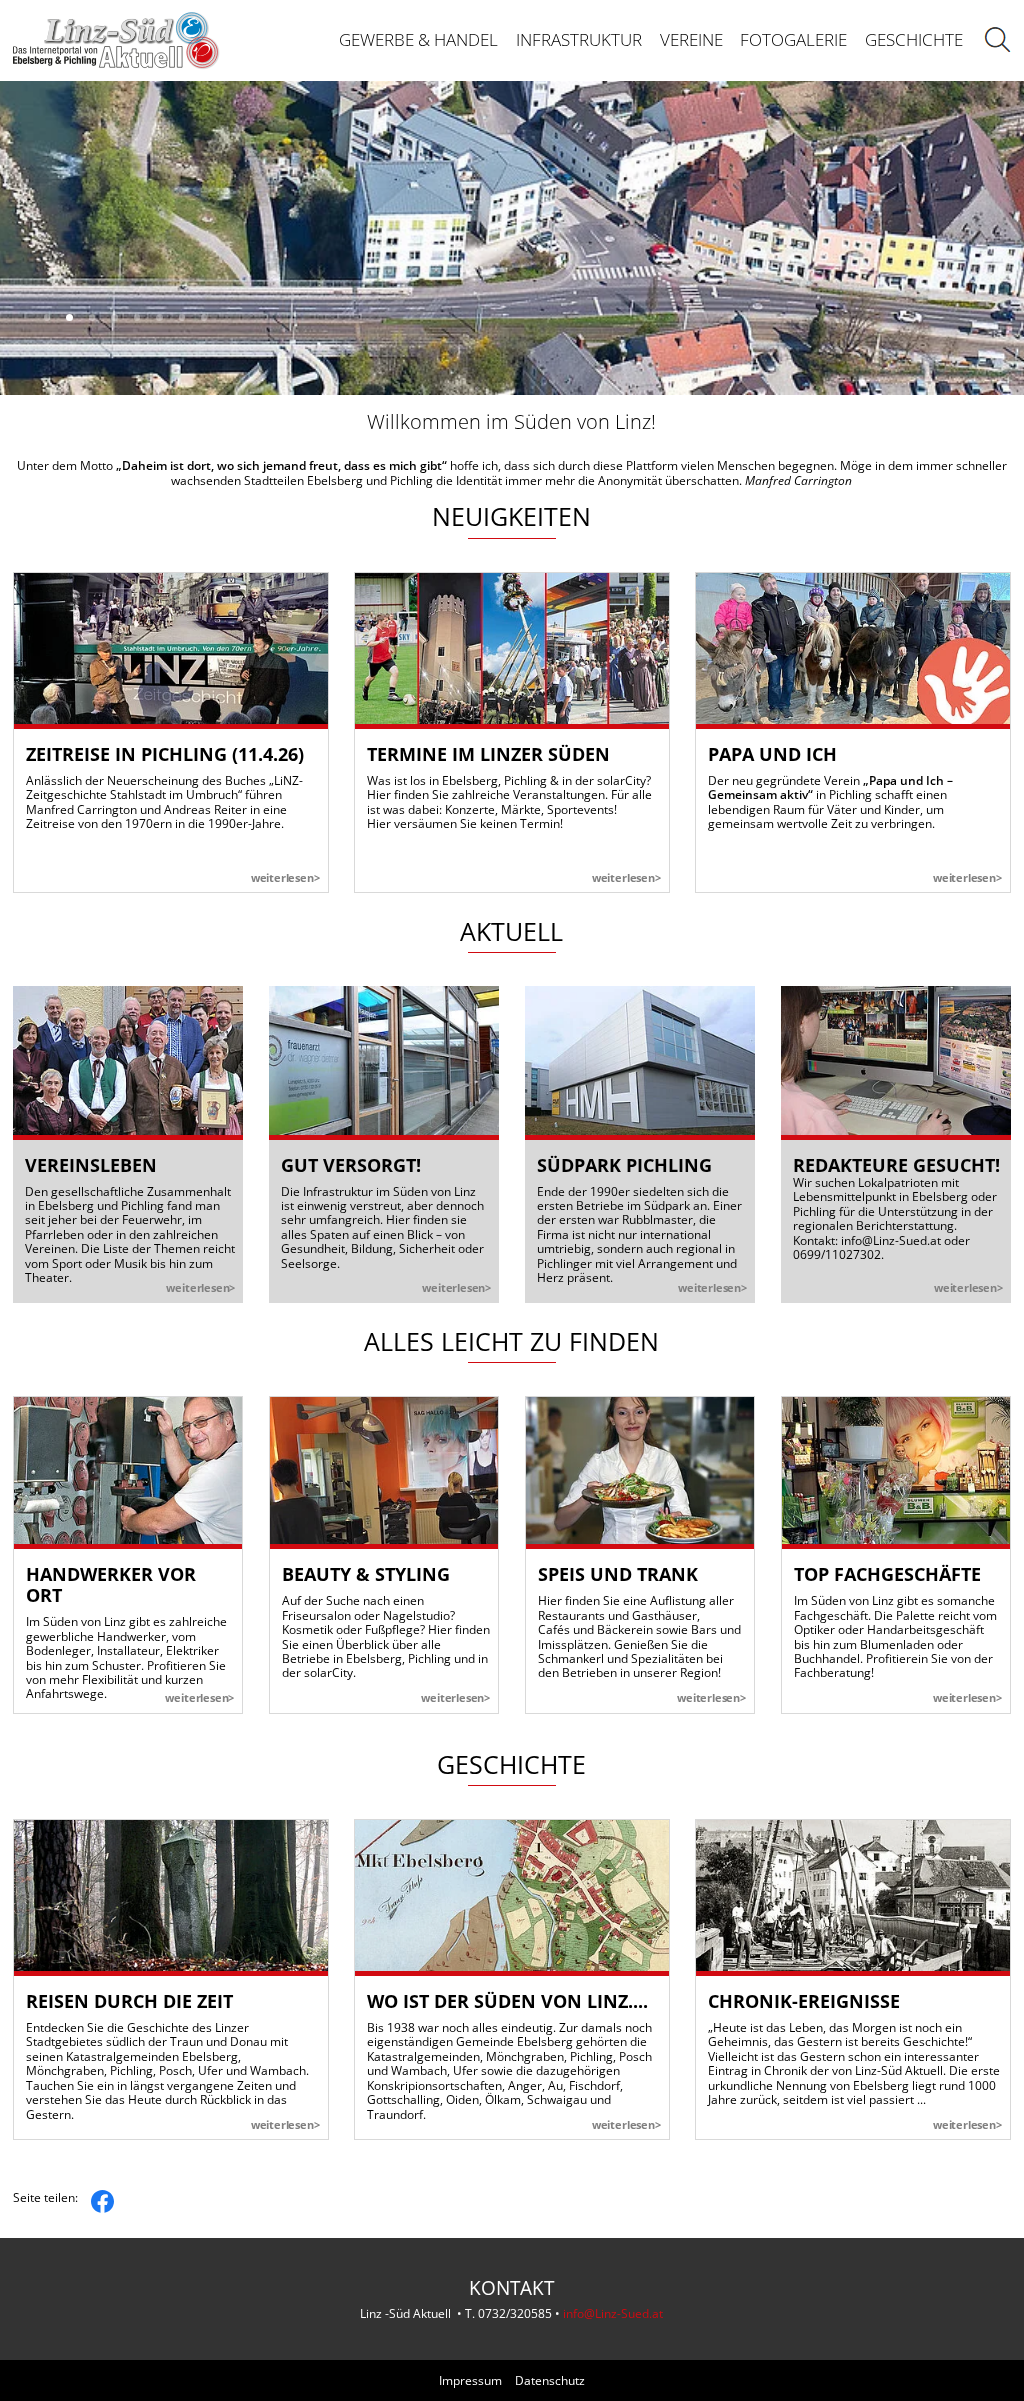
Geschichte (914, 39)
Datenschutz (550, 2381)
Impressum (470, 2381)
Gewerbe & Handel (418, 39)
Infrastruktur (579, 39)
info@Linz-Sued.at (891, 1240)
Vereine (691, 39)
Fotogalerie (793, 39)
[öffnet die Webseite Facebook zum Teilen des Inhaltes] (102, 2197)
